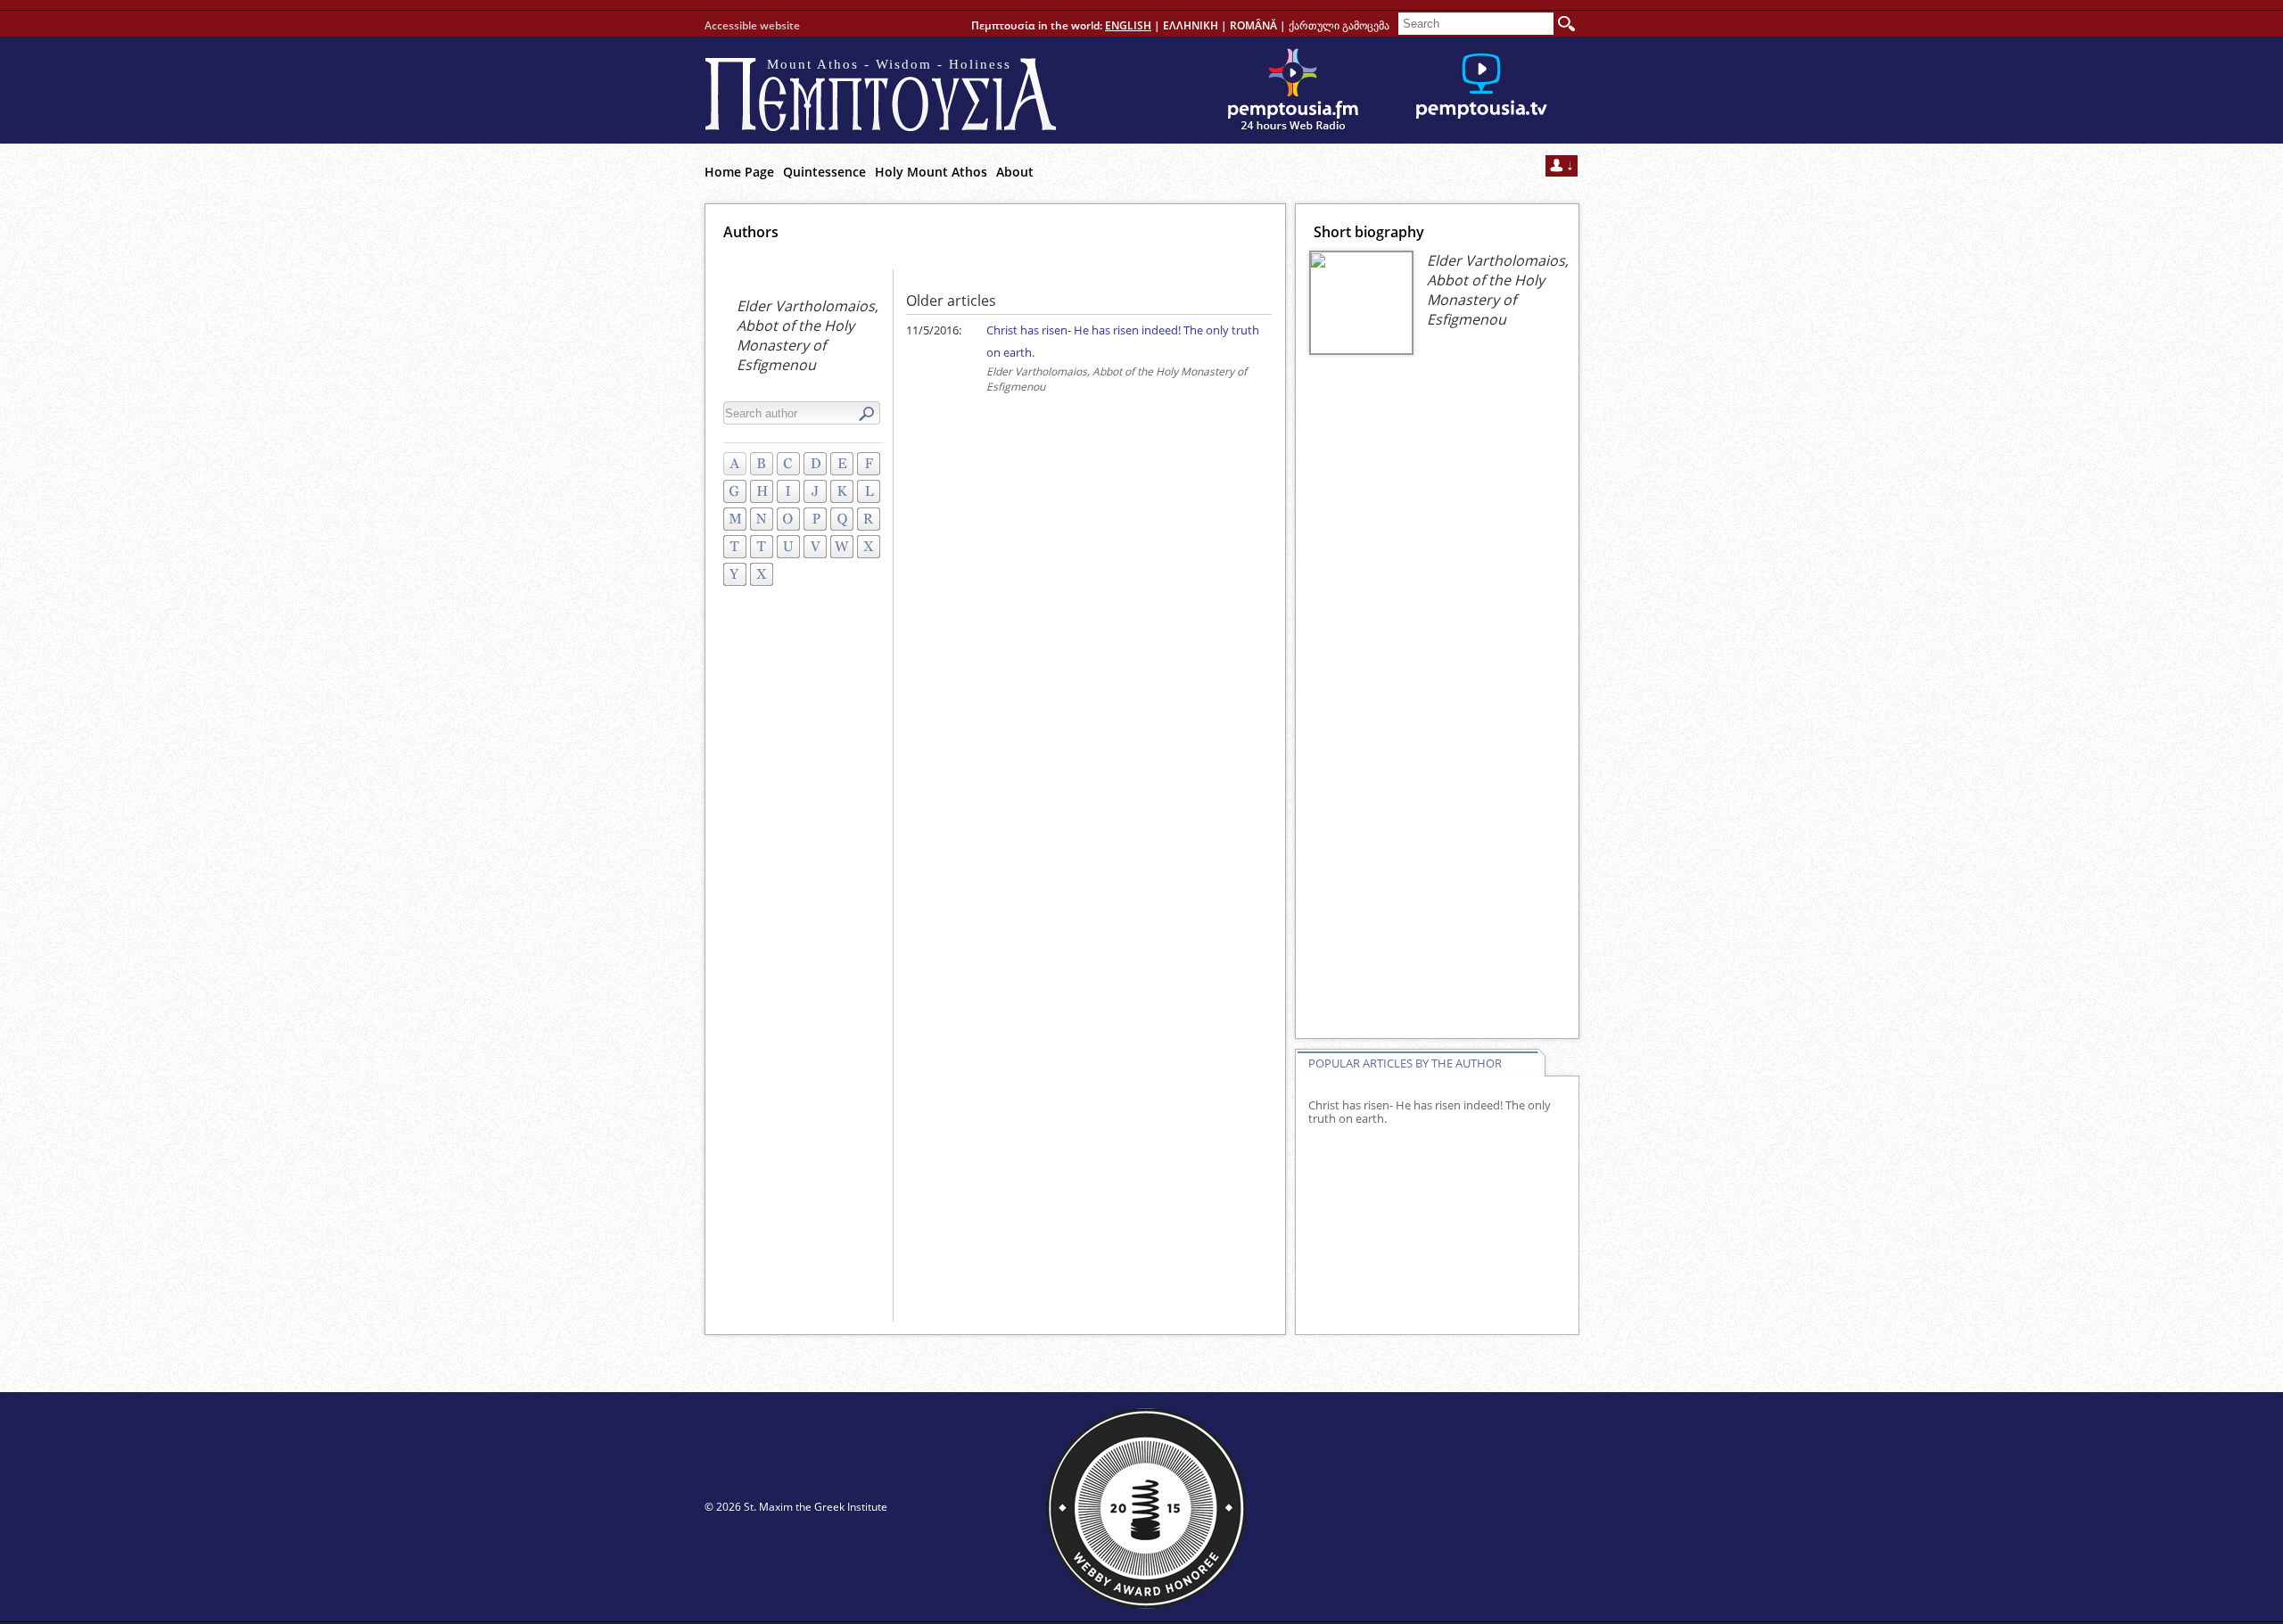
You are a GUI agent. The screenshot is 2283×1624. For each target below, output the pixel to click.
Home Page (739, 172)
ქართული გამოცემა (1339, 25)
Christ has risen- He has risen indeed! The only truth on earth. (1430, 1112)
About (1015, 172)
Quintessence (824, 172)
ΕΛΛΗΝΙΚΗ (1191, 25)
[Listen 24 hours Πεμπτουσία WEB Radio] (1293, 90)
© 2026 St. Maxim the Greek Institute (796, 1507)
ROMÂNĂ (1253, 25)
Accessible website (752, 25)
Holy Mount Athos (931, 172)
